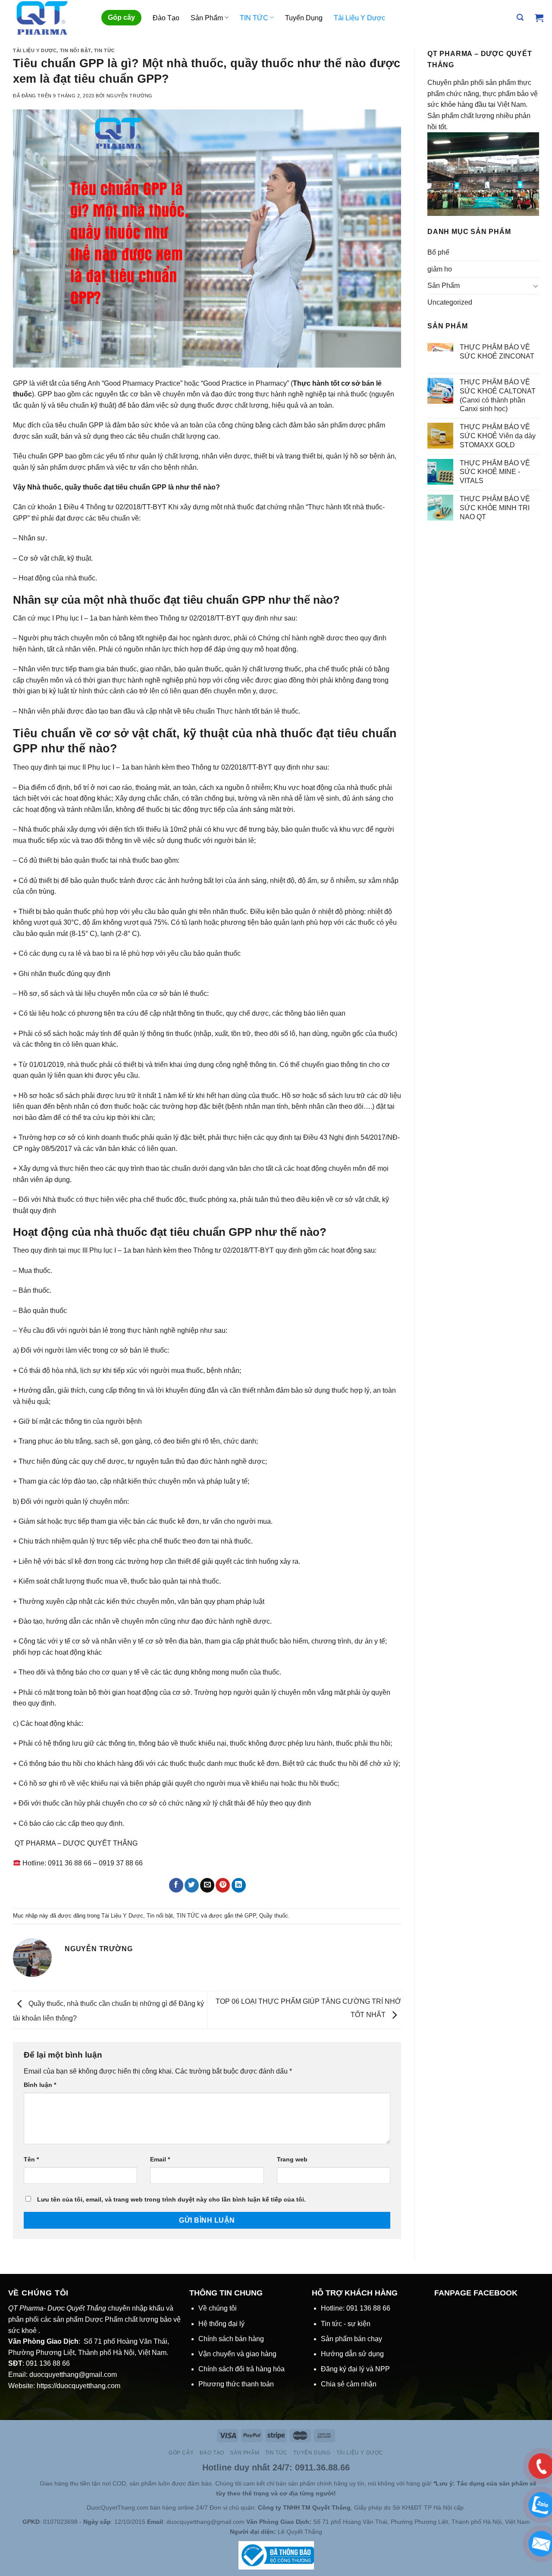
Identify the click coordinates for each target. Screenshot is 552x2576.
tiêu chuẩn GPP (141, 487)
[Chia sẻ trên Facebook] (176, 1885)
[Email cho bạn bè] (207, 1885)
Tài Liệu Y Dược (359, 18)
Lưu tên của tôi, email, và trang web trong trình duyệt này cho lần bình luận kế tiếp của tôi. (171, 2199)
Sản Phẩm (207, 18)
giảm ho (440, 269)
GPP (250, 1916)
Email (160, 2159)
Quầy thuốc (274, 1916)
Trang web (292, 2159)
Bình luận (40, 2085)
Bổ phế (438, 252)
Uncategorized (450, 302)
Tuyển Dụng (304, 18)
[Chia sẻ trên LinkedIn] (239, 1885)
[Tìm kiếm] (520, 17)
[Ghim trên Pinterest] (223, 1885)
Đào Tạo (166, 18)
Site (34, 2483)
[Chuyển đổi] (536, 286)
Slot (22, 2483)
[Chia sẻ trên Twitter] (192, 1885)
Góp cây (121, 17)
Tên (31, 2159)
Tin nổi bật (75, 50)
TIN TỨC (254, 18)
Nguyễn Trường (130, 96)
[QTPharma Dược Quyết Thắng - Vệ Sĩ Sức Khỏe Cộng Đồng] (49, 18)
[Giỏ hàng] (539, 18)
